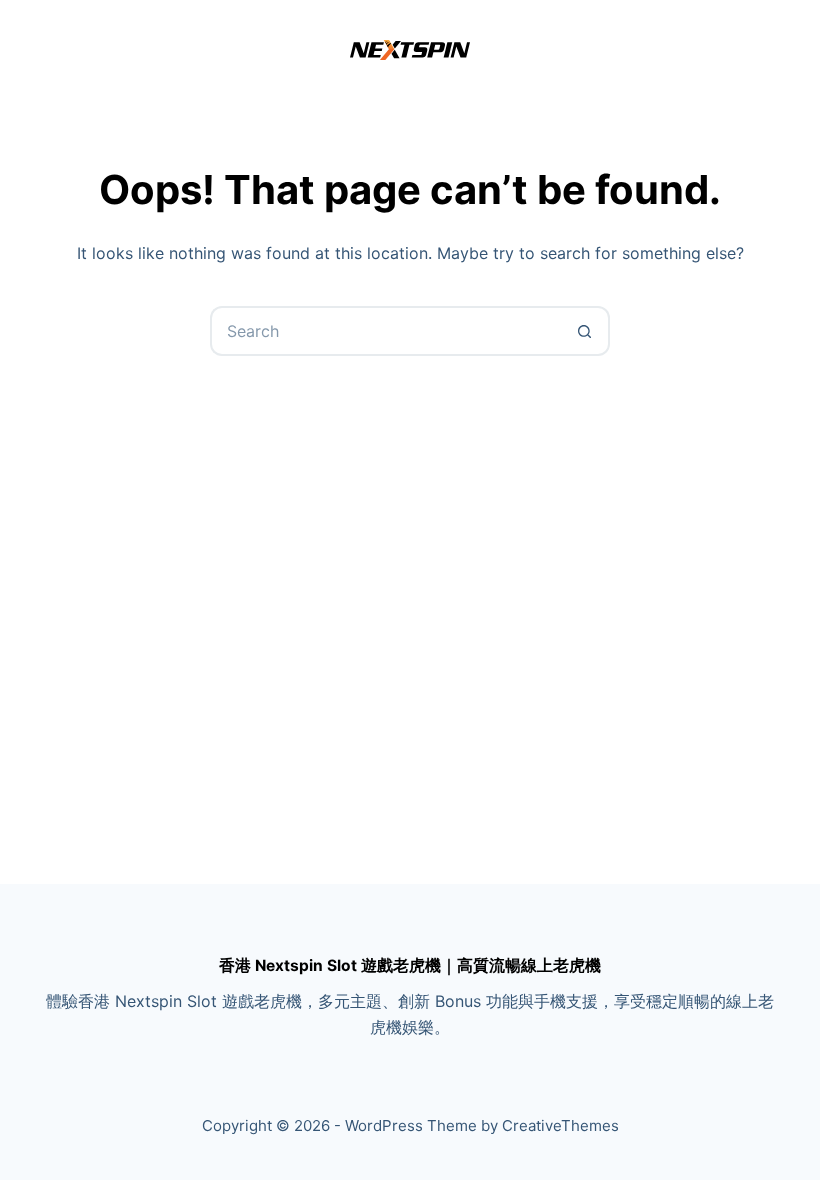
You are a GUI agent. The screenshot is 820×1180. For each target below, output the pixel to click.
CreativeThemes (560, 1125)
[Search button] (585, 331)
